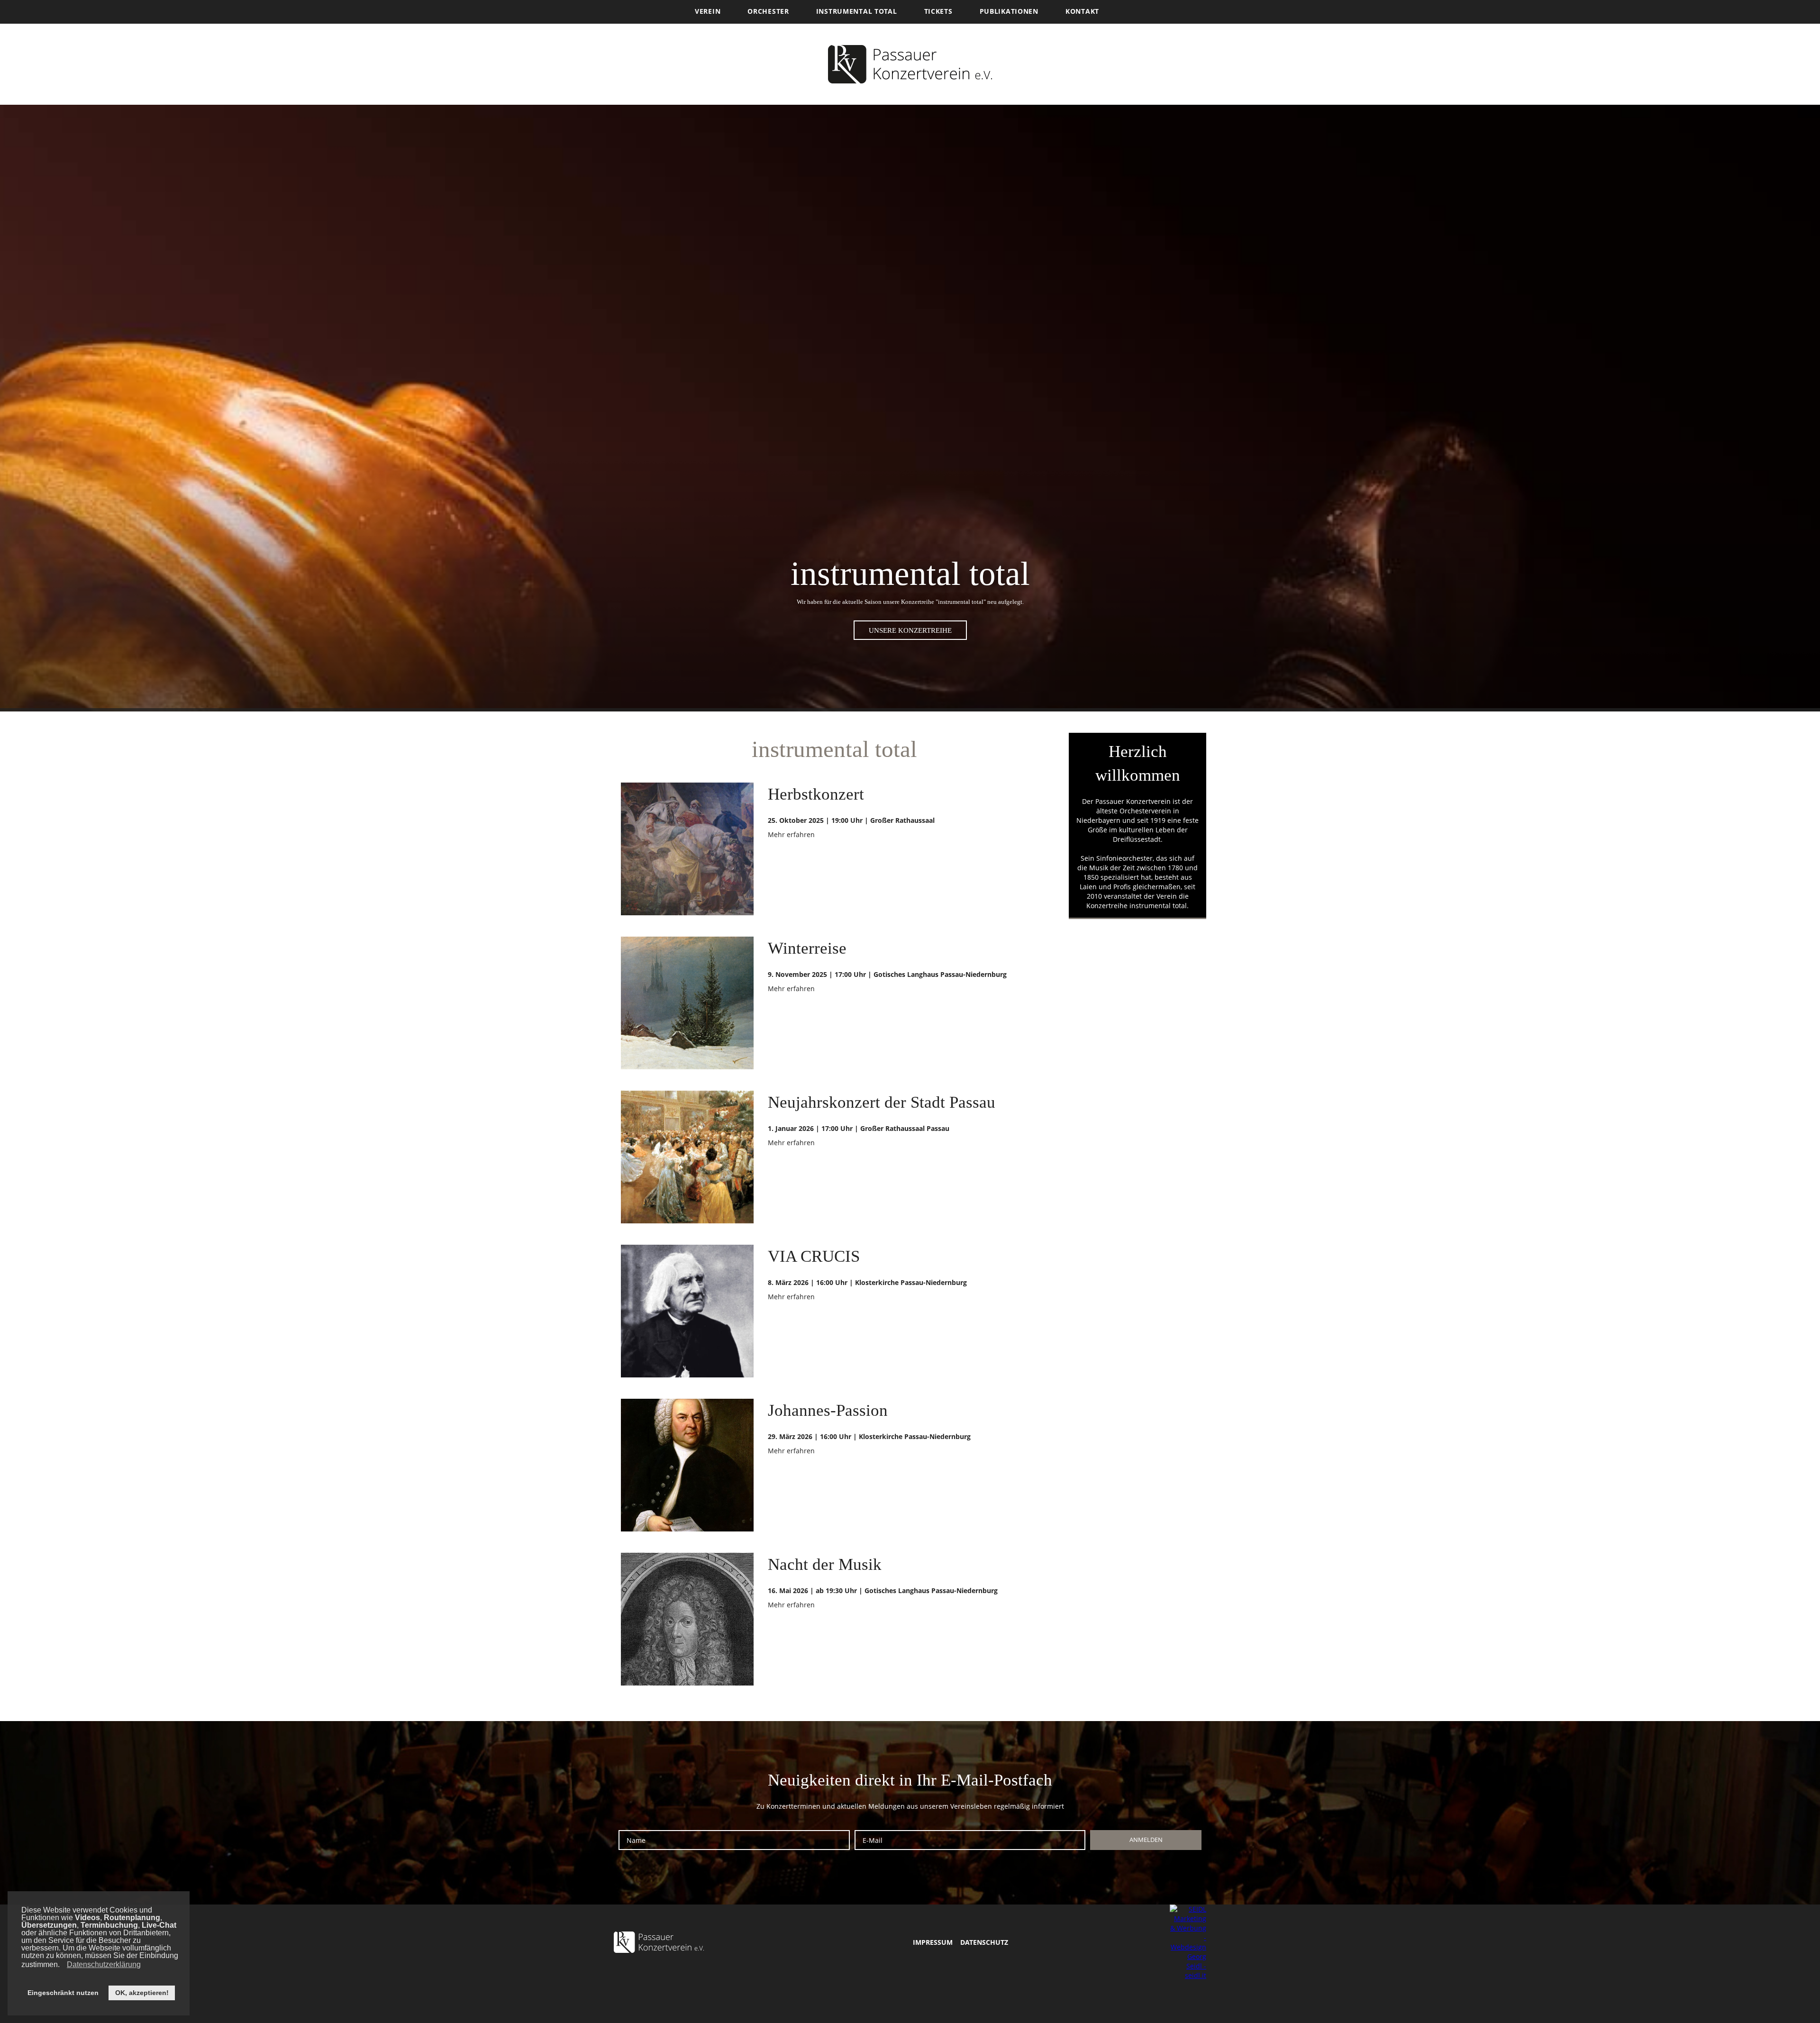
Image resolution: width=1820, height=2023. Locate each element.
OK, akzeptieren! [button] (142, 1993)
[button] (62, 1966)
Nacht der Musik (825, 1564)
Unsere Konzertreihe (910, 630)
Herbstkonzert (816, 794)
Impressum (933, 1942)
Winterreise (807, 948)
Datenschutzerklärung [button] (104, 1964)
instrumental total (1158, 906)
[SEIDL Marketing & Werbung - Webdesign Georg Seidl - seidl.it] (1188, 1942)
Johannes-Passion (828, 1410)
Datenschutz (984, 1942)
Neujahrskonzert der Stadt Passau (882, 1102)
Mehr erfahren (791, 834)
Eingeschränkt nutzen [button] (63, 1993)
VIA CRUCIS (814, 1256)
